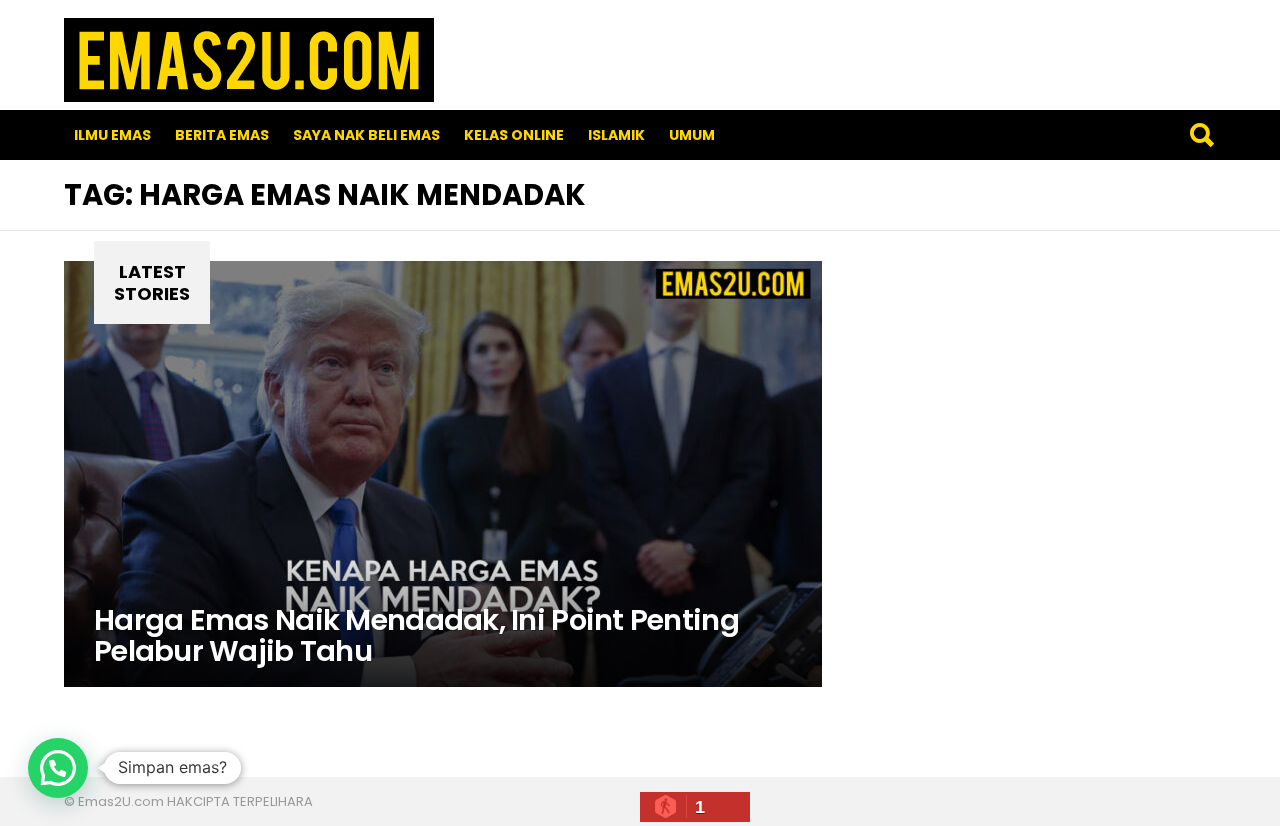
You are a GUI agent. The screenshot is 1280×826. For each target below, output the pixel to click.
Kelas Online (514, 135)
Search (1201, 135)
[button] (58, 768)
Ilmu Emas (112, 135)
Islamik (616, 135)
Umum (692, 135)
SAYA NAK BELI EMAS (366, 135)
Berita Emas (222, 135)
